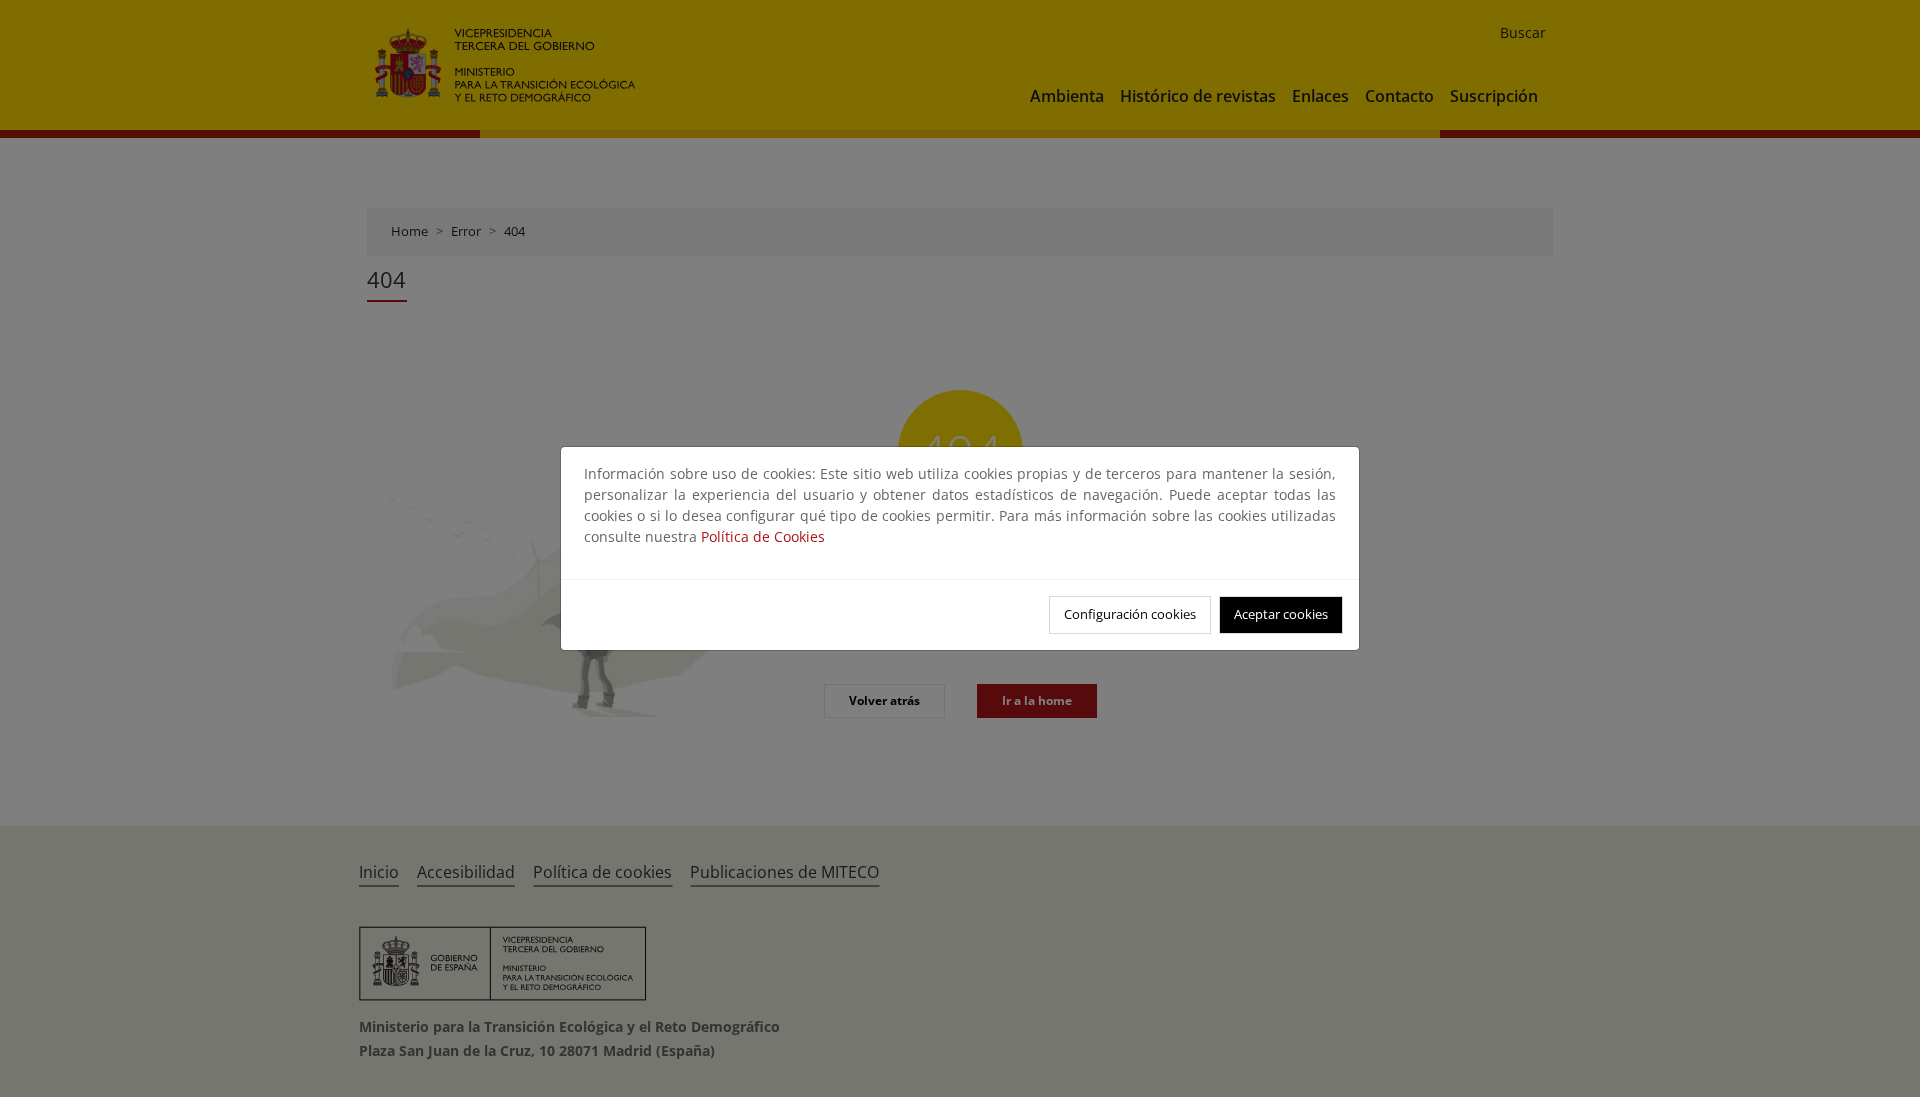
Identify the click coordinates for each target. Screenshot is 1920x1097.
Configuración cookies (1130, 614)
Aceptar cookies (1281, 614)
